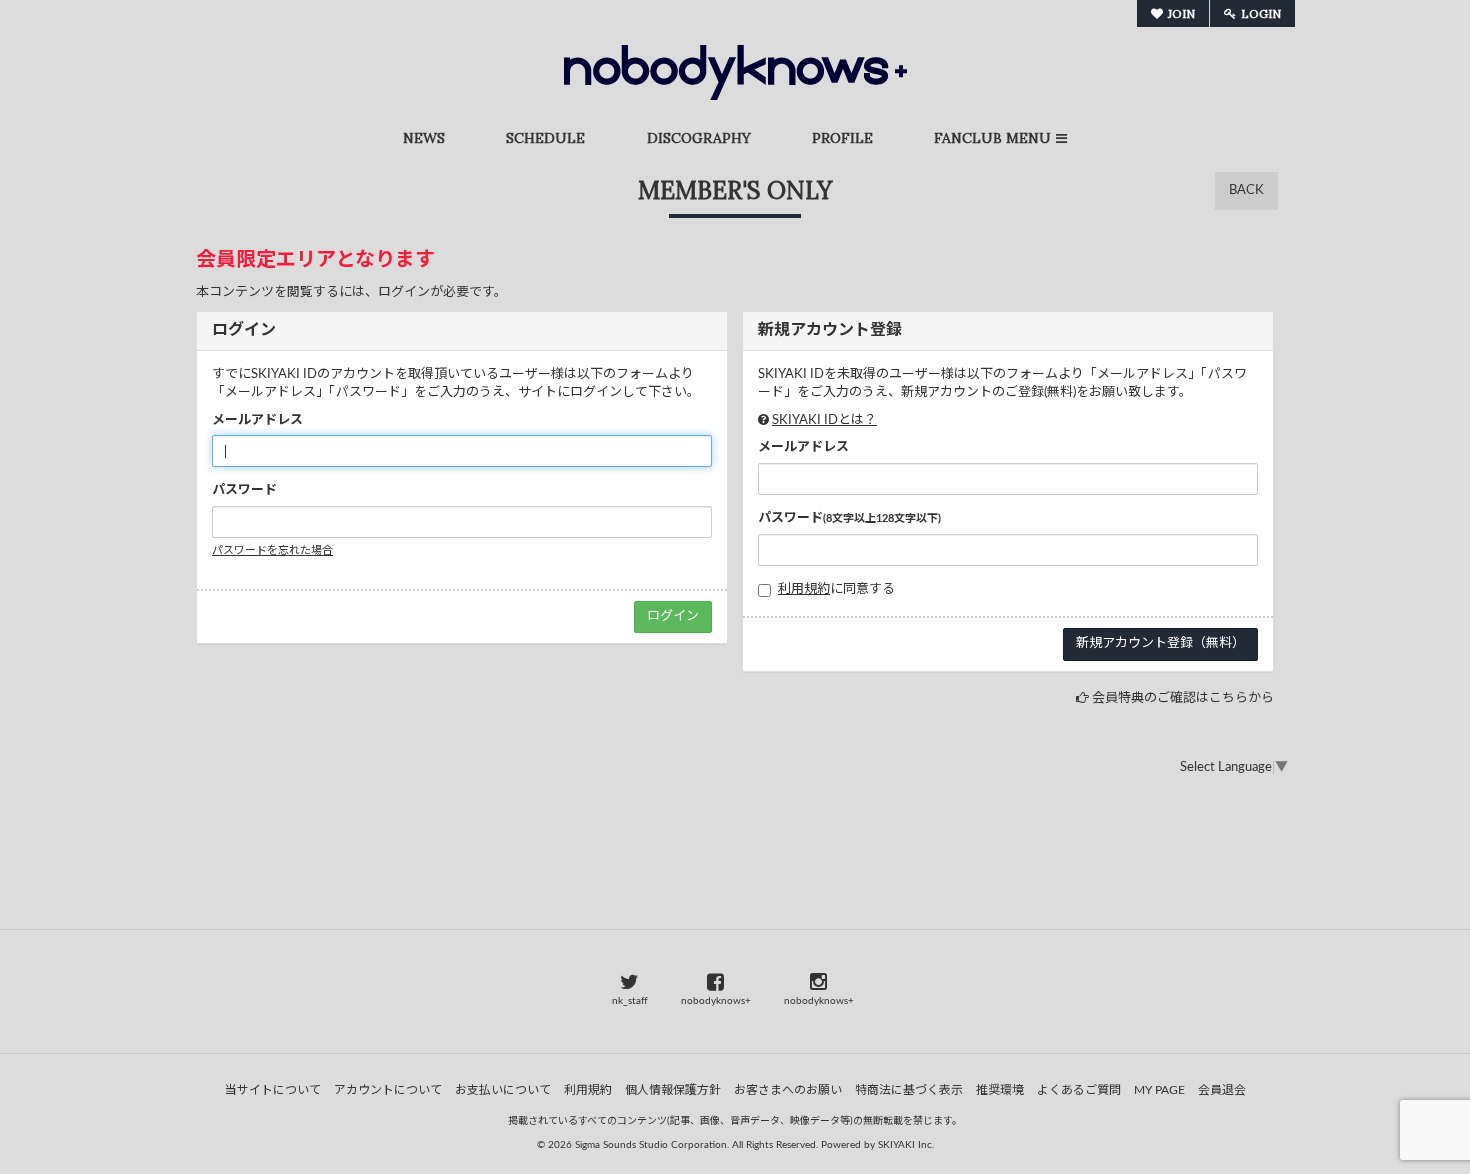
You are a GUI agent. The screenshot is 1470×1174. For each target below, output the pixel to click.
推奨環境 (1000, 1090)
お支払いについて (503, 1090)
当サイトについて (273, 1090)
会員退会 (1222, 1090)
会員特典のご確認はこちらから (1183, 698)
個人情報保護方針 (673, 1090)
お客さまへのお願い (788, 1090)
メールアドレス (257, 420)
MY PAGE (1159, 1090)
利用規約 (804, 589)
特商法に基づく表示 (909, 1090)
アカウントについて (388, 1090)
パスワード (244, 490)
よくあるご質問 (1079, 1090)
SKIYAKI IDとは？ (824, 420)
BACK (1246, 190)
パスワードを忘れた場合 (272, 550)
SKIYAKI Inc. (906, 1145)
